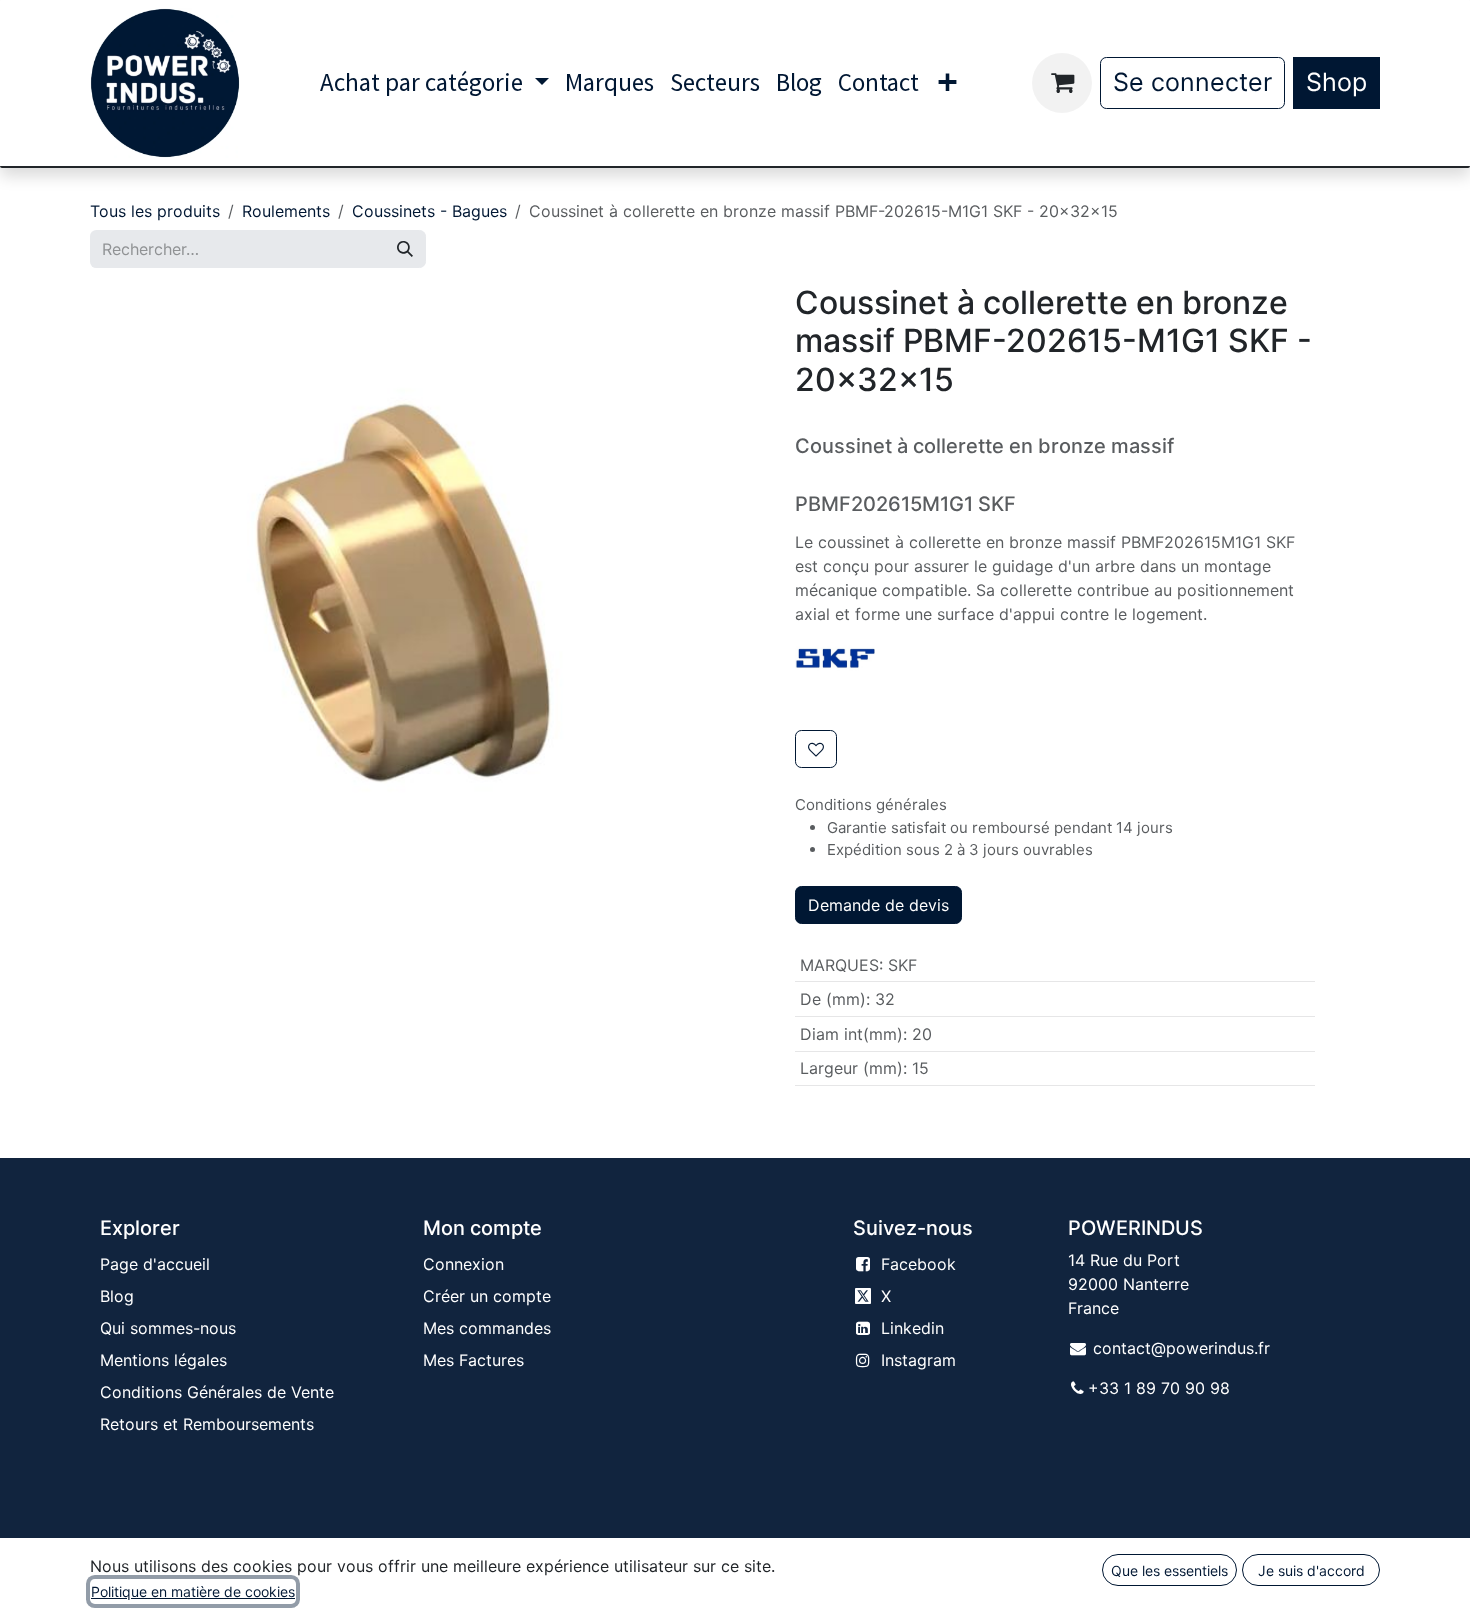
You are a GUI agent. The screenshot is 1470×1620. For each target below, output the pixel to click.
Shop (1336, 82)
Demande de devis (878, 905)
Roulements (286, 211)
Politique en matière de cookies (193, 1591)
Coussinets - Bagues (429, 211)
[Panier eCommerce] (1062, 83)
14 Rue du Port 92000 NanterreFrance (1128, 1284)
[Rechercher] (405, 249)
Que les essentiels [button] (1169, 1570)
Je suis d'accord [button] (1311, 1570)
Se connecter (1192, 82)
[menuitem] (434, 83)
